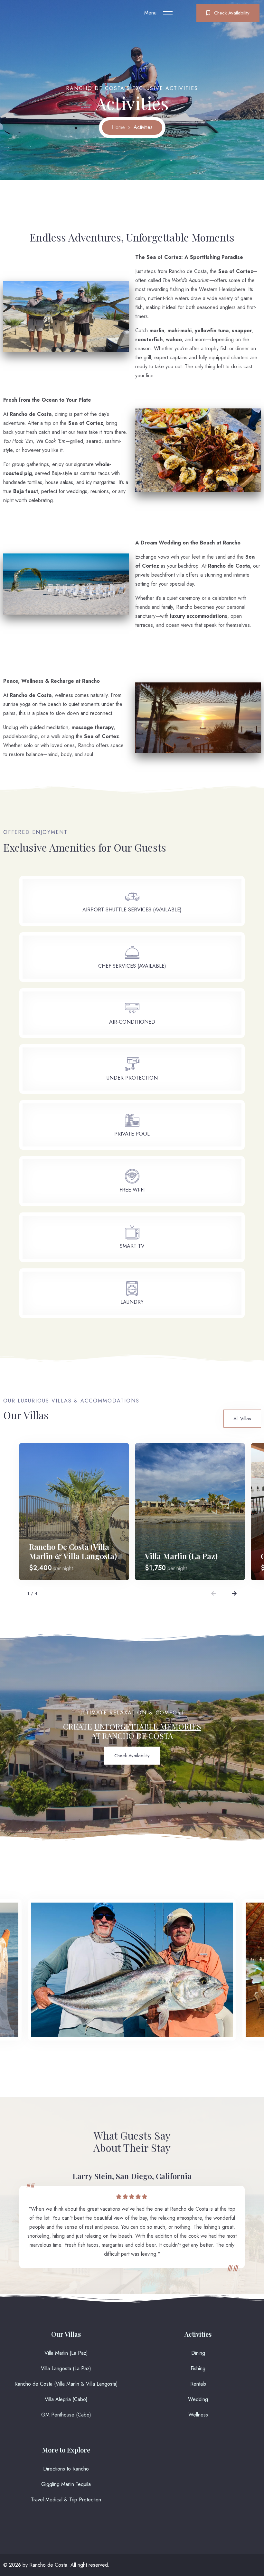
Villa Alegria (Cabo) (66, 2399)
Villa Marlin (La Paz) (181, 1556)
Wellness (198, 2415)
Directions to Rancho (66, 2469)
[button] (213, 1594)
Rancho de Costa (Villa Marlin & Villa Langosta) (66, 2384)
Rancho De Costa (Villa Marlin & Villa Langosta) (73, 1551)
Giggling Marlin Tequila (66, 2484)
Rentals (198, 2384)
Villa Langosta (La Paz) (66, 2368)
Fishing (198, 2368)
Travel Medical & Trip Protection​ (66, 2500)
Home (118, 127)
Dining (198, 2353)
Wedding (198, 2399)
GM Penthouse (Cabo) (66, 2415)
